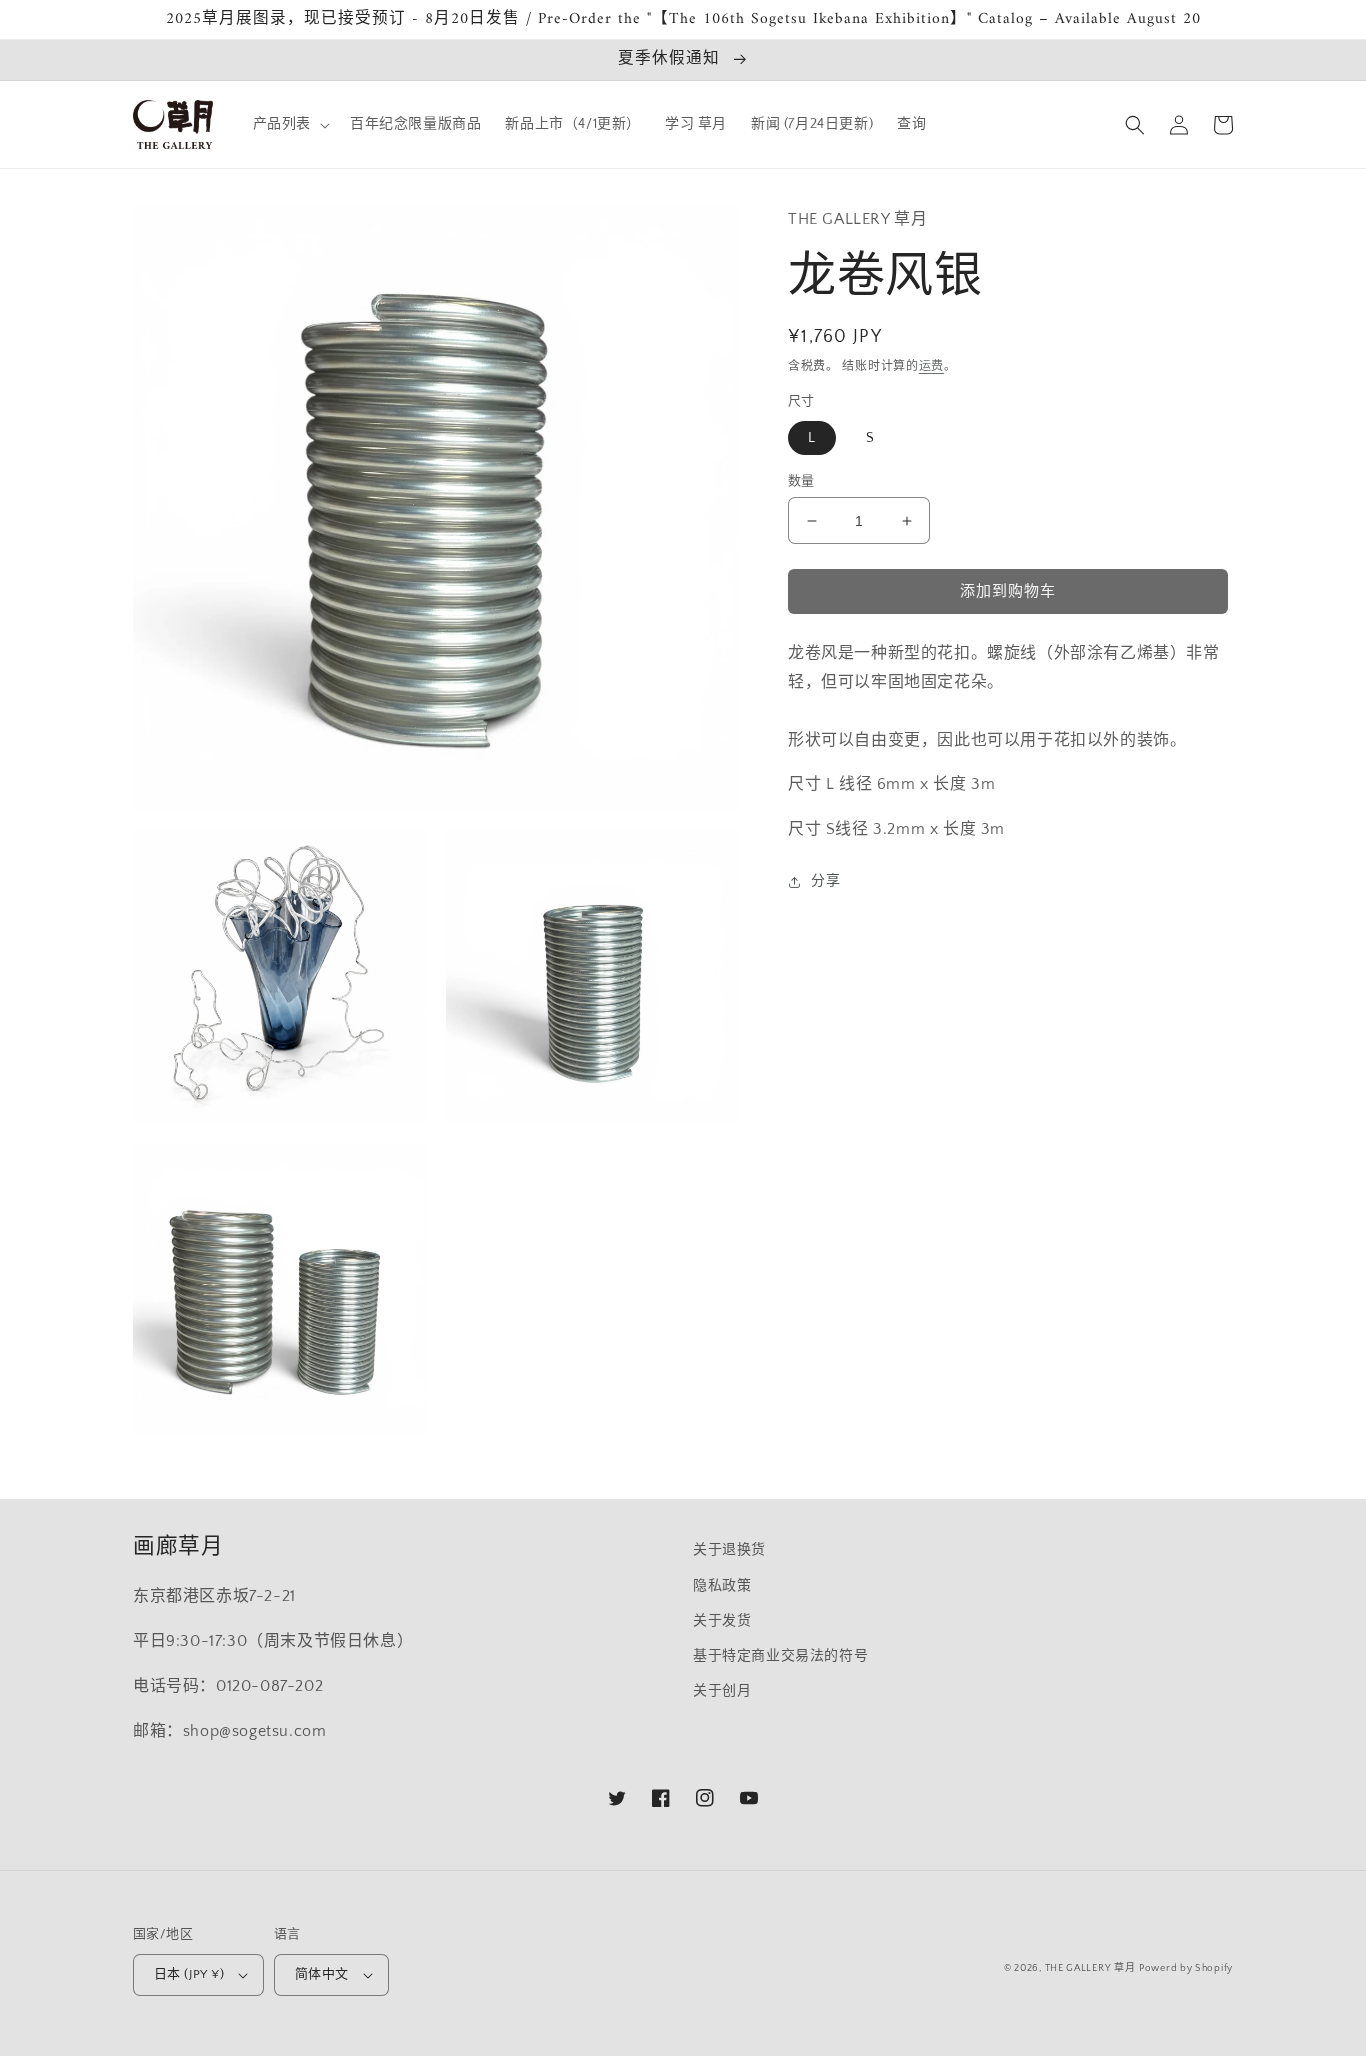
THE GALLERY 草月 (1090, 1968)
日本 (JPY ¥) (189, 1974)
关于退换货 (729, 1550)
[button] (289, 124)
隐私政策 (722, 1586)
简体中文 (322, 1974)
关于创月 (722, 1691)
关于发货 (722, 1621)
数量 (801, 481)
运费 (931, 366)
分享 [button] (825, 881)
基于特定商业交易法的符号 (780, 1656)
